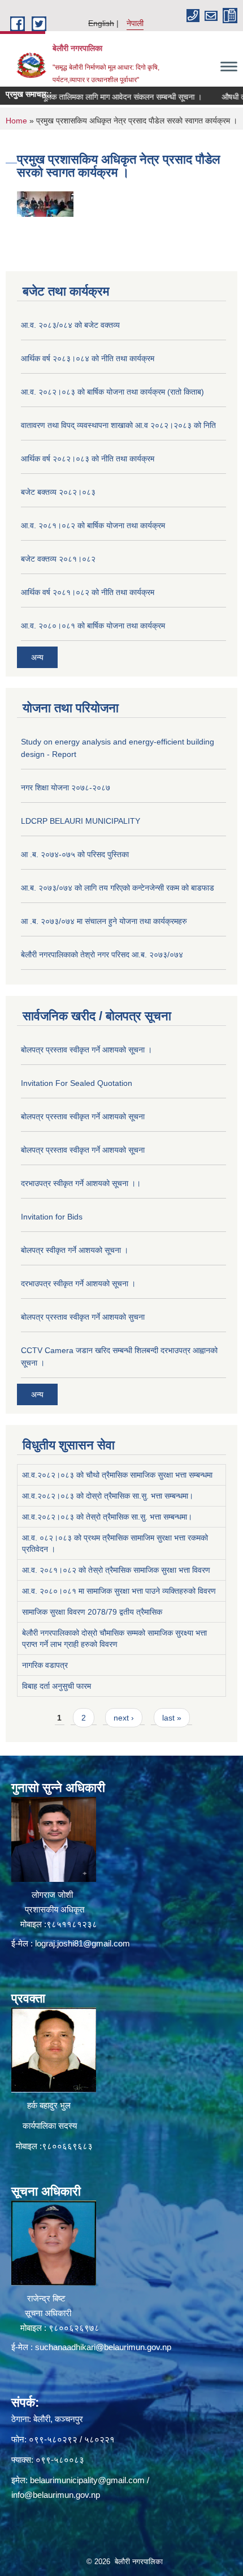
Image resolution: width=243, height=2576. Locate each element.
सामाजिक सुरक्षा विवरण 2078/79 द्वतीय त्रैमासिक (92, 1612)
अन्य (37, 657)
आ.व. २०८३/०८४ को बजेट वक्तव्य (70, 325)
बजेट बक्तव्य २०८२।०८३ (58, 492)
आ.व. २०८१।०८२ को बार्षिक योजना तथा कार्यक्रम (93, 525)
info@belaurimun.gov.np (56, 2495)
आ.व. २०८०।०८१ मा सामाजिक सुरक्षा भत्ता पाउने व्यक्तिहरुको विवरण (119, 1591)
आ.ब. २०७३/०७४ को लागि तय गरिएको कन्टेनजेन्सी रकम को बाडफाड (118, 888)
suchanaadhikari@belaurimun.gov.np (103, 2347)
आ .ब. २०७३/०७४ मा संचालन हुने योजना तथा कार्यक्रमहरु (104, 921)
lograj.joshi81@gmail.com (83, 1943)
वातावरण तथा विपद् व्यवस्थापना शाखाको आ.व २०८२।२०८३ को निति (118, 425)
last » (172, 1718)
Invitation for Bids (52, 1217)
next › (124, 1718)
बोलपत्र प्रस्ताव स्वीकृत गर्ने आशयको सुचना (83, 1317)
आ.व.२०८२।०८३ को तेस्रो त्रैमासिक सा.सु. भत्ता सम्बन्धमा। (107, 1517)
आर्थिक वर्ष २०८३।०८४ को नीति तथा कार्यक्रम (88, 358)
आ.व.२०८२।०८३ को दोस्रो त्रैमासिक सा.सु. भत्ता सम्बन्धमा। (108, 1496)
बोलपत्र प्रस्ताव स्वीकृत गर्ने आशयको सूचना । (86, 1050)
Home (16, 121)
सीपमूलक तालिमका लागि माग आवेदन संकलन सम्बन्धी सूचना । (97, 97)
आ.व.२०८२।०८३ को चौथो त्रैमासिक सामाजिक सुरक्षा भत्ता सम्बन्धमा (117, 1475)
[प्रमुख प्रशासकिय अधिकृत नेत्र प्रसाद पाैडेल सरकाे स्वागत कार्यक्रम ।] (45, 203)
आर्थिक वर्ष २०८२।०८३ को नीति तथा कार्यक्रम (88, 459)
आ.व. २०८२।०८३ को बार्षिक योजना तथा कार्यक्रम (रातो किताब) (112, 392)
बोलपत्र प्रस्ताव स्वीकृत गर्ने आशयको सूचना (83, 1116)
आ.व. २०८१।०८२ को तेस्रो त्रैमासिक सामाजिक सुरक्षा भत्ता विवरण (116, 1570)
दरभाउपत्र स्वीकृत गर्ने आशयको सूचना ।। (81, 1183)
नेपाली (135, 23)
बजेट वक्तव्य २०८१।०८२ (58, 559)
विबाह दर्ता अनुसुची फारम (57, 1686)
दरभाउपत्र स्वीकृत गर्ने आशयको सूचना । (78, 1283)
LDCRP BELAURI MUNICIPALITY (81, 821)
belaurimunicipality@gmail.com (87, 2480)
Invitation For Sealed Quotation (77, 1083)
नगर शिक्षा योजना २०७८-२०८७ (66, 788)
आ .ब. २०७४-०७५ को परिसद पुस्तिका (75, 854)
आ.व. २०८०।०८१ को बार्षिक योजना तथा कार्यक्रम (93, 626)
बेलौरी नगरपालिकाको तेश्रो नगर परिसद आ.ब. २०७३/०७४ (102, 955)
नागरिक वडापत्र (45, 1665)
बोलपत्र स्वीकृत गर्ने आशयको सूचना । (75, 1250)
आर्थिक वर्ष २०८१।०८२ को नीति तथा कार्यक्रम (88, 592)
